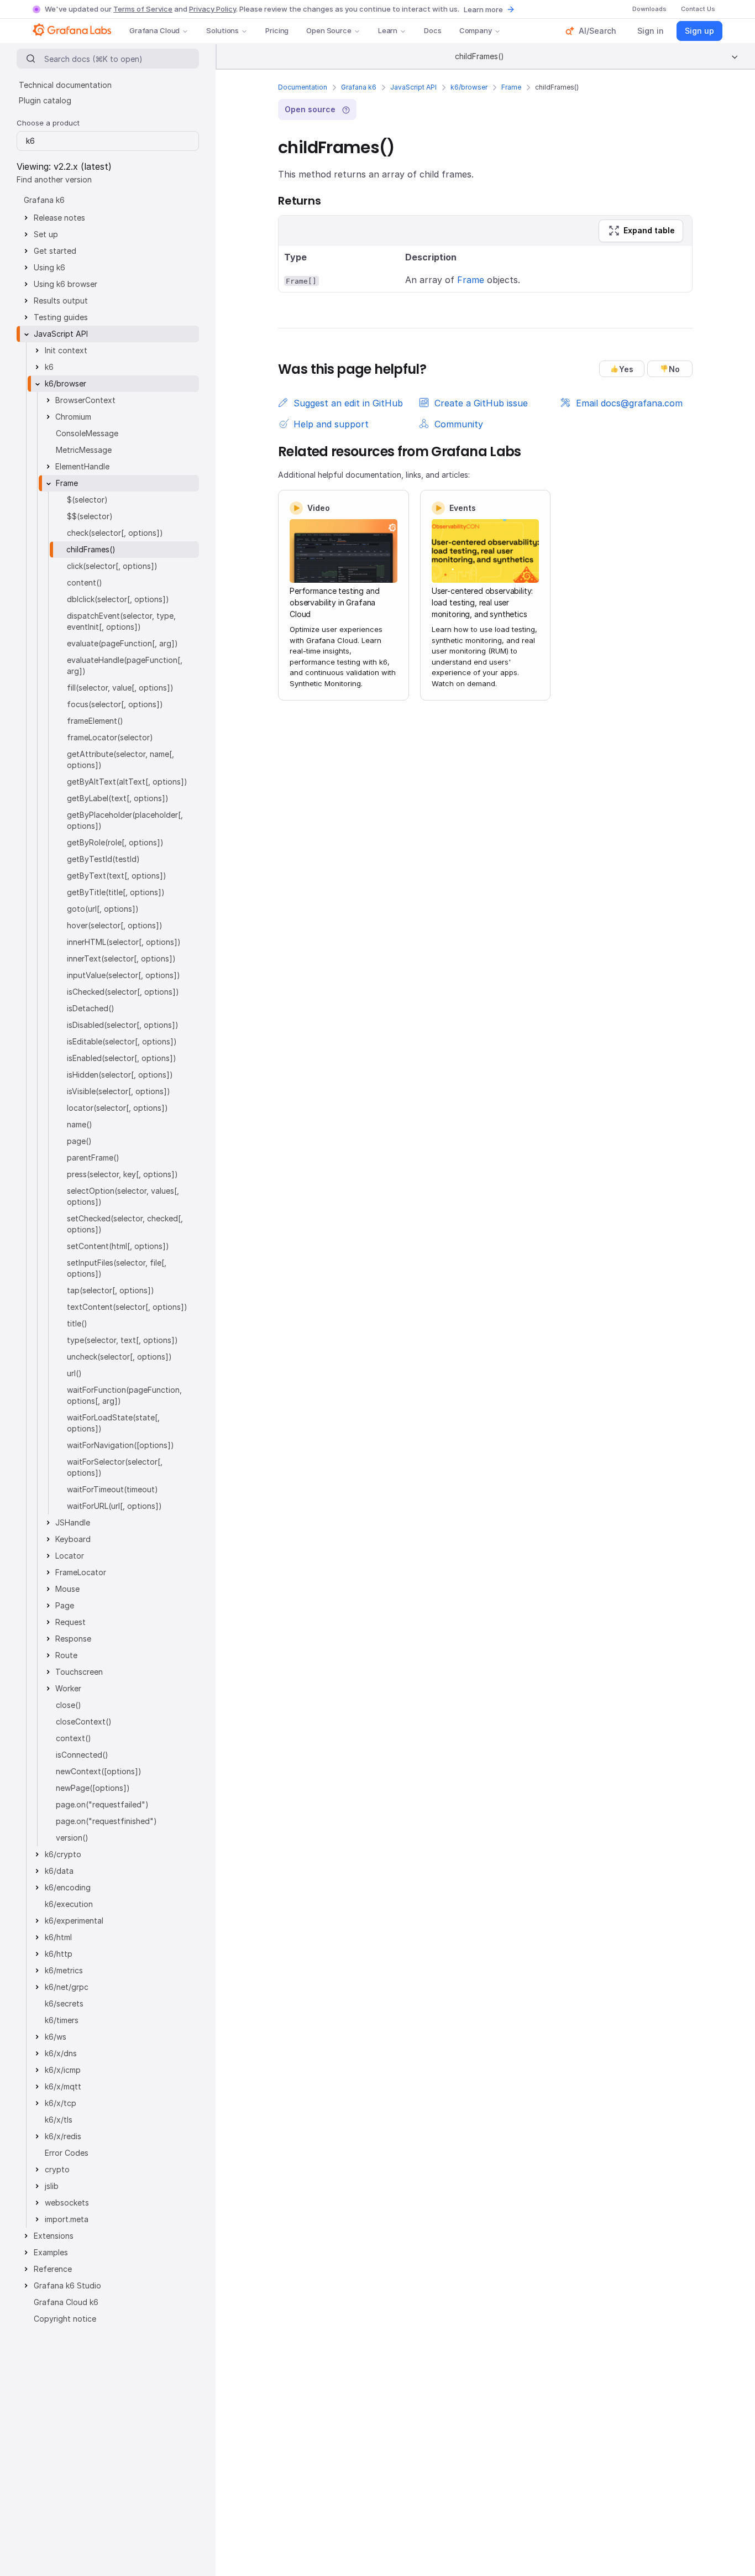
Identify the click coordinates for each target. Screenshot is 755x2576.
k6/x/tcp (61, 2103)
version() (72, 1838)
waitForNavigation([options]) (120, 1445)
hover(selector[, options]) (115, 925)
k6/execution (69, 1904)
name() (80, 1124)
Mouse (67, 1589)
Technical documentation (65, 85)
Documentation (303, 87)
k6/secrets (64, 2003)
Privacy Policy (213, 9)
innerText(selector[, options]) (121, 958)
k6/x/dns (61, 2053)
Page (65, 1605)
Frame (511, 87)
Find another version (54, 179)
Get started (55, 251)
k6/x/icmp (63, 2070)
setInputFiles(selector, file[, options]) (117, 1268)
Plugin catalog (45, 100)
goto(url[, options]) (103, 909)
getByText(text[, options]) (117, 876)
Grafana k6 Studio (67, 2285)
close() (69, 1705)
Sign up (699, 31)
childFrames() (91, 549)
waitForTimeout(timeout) (112, 1489)
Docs (432, 30)
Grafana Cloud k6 (66, 2302)
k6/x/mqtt (63, 2086)
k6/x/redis (63, 2136)
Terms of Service (143, 9)
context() (74, 1738)
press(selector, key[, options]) (122, 1174)
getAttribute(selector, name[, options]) (120, 759)
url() (74, 1373)
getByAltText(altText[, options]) (127, 782)
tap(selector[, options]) (111, 1290)
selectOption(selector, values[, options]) (123, 1196)
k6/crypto (63, 1854)
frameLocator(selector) (110, 737)
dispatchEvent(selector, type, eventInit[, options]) (121, 621)
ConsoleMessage (87, 433)
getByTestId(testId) (103, 859)
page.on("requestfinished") (106, 1821)
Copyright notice (65, 2319)
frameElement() (95, 721)
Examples (51, 2252)
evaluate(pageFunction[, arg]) (122, 643)
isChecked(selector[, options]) (123, 992)
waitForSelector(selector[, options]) (115, 1467)
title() (77, 1323)
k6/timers (62, 2020)
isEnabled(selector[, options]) (122, 1058)
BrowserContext (85, 400)
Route (66, 1655)
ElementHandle (82, 466)
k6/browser (469, 87)
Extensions (54, 2236)
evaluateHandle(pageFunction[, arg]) (125, 665)
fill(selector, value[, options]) (120, 688)
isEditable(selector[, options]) (122, 1041)
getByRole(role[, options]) (115, 842)
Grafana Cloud (154, 30)
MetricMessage (84, 450)
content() (85, 582)
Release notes (59, 218)
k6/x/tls (59, 2120)
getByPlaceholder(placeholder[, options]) (125, 820)
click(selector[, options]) (112, 566)
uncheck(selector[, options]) (119, 1357)
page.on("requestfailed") (102, 1804)
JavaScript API (413, 87)
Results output (61, 301)
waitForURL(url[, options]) (114, 1506)
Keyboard (73, 1539)
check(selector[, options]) (115, 533)
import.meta (67, 2219)
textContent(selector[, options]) (127, 1307)
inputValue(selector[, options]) (124, 975)
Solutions (222, 30)
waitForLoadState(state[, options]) (113, 1423)
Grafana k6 (359, 87)
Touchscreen (79, 1672)
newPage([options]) (93, 1788)
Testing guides (61, 317)
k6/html (58, 1937)
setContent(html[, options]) (118, 1246)
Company (476, 30)
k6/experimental (74, 1921)
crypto (57, 2169)
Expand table (649, 230)
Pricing (277, 30)
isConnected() (82, 1755)
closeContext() (84, 1721)
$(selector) (87, 500)
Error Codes (67, 2153)
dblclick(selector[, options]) (118, 599)
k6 (49, 367)
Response (73, 1639)
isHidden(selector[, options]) (120, 1075)
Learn (388, 30)
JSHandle (73, 1522)
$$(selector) (90, 516)
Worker (68, 1688)
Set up (46, 234)
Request (70, 1622)
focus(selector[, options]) (115, 704)
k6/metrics (64, 1970)
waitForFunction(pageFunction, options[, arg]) (124, 1395)
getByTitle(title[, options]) (116, 892)
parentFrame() (93, 1158)
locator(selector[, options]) (117, 1108)
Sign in (651, 31)
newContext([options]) (99, 1771)
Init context (66, 350)
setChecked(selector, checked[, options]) (125, 1224)
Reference (53, 2269)
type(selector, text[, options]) (122, 1340)
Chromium (73, 417)
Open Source (329, 30)
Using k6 (49, 267)
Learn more (483, 9)
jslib (52, 2186)
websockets (67, 2203)
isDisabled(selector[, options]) (123, 1025)
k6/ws (56, 2037)
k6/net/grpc (67, 1987)
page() (79, 1141)
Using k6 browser (65, 284)
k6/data (59, 1871)
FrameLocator (81, 1572)
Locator (70, 1556)
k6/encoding (68, 1887)
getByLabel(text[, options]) (118, 798)
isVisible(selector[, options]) (119, 1091)
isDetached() (91, 1008)
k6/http (59, 1954)
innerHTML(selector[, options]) (124, 942)
